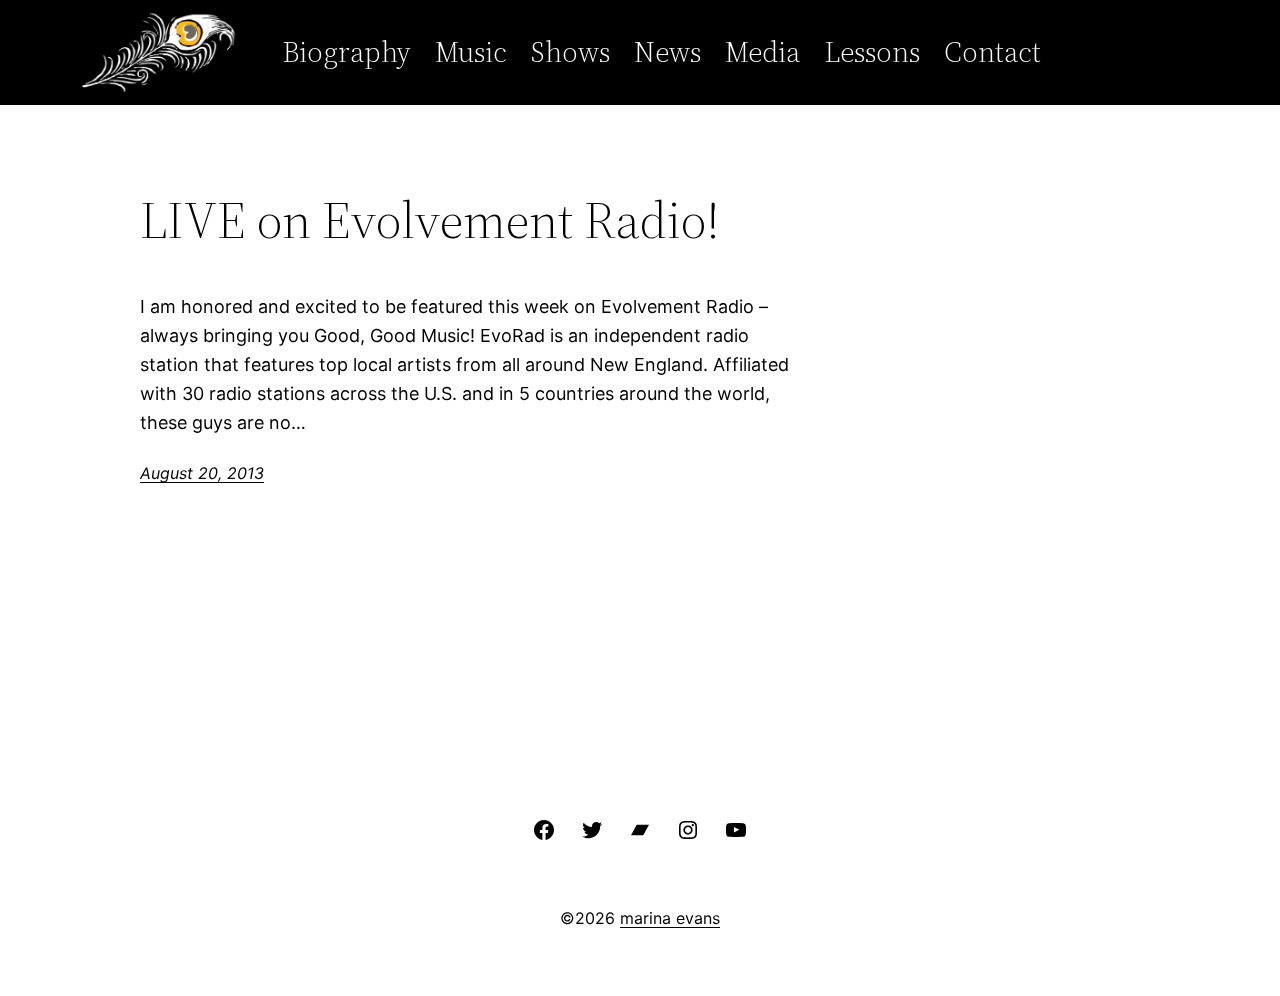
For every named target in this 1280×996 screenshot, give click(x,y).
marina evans (670, 918)
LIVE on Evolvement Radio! (430, 220)
